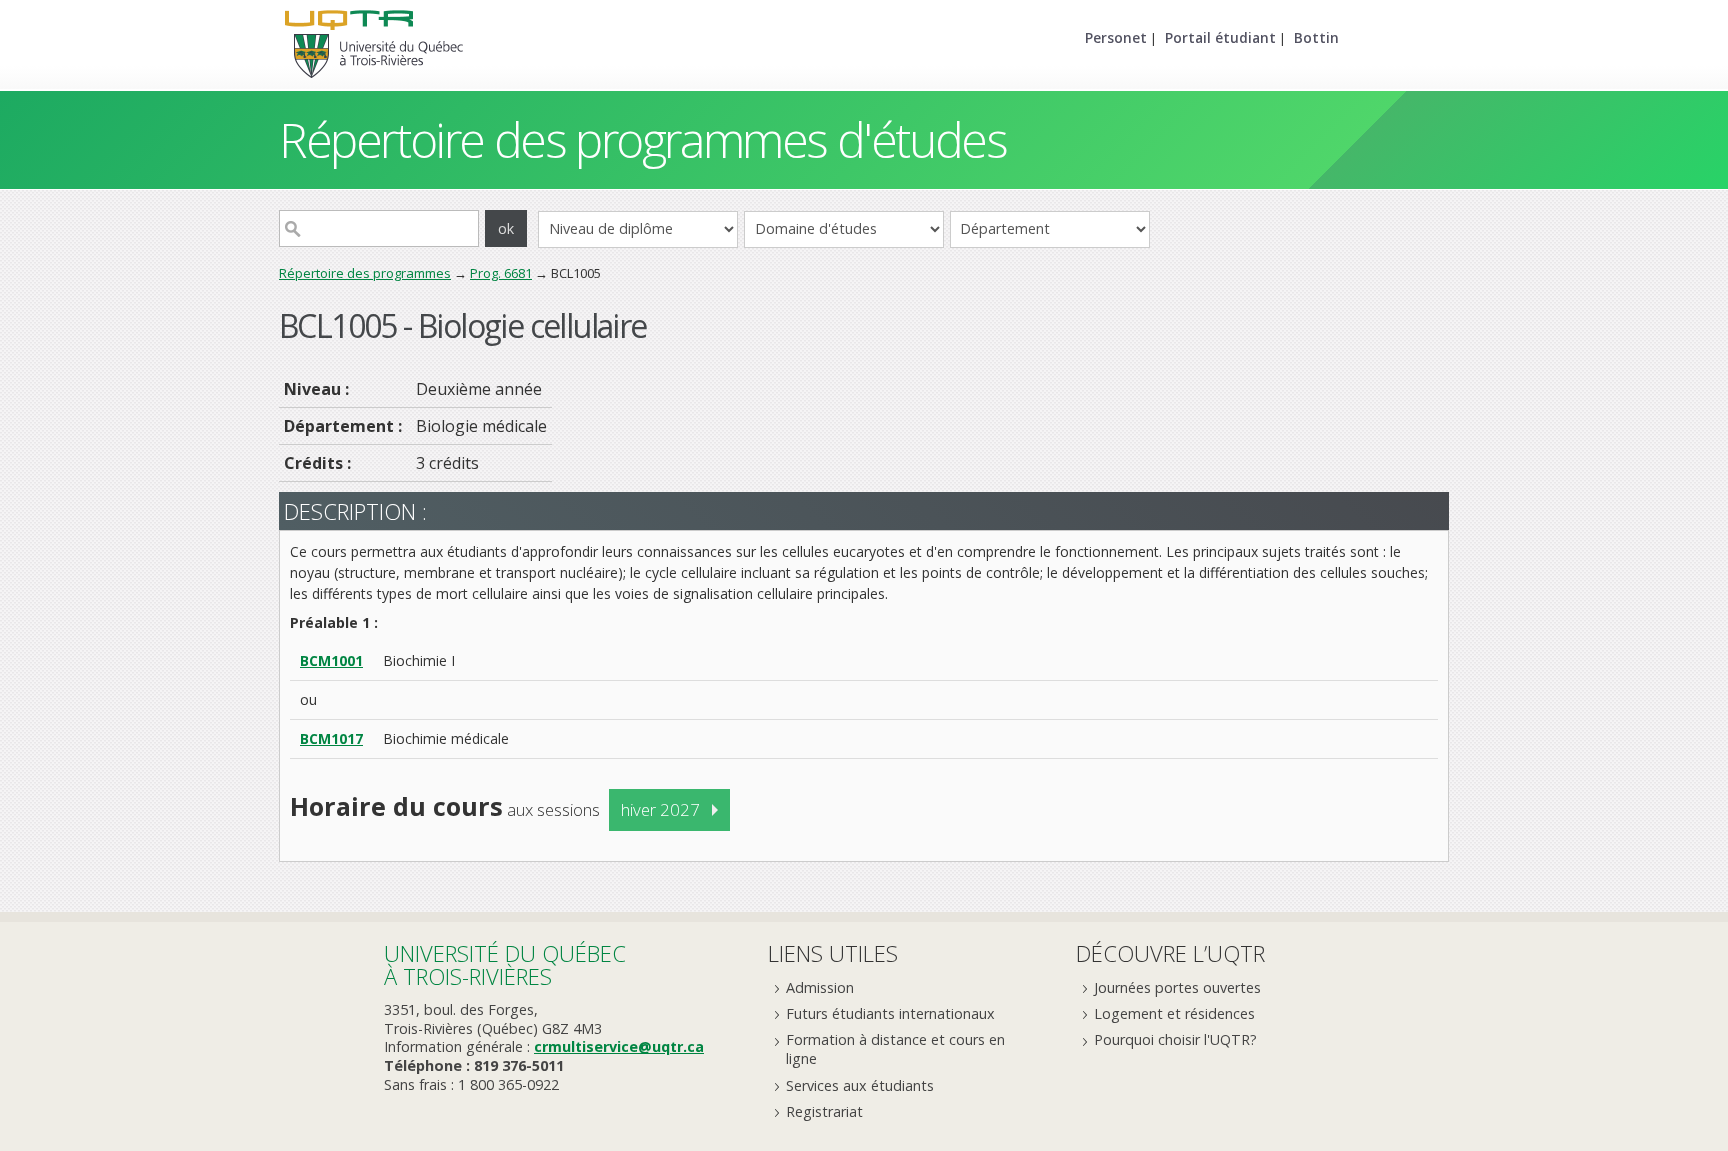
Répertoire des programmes (365, 273)
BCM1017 (331, 738)
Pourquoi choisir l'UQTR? (1175, 1039)
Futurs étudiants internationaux (890, 1013)
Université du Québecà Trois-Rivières (505, 964)
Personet (1116, 37)
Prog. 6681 (501, 273)
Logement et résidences (1174, 1013)
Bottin (1316, 37)
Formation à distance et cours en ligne (895, 1049)
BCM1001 (331, 660)
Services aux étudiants (860, 1085)
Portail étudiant (1220, 37)
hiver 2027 (660, 809)
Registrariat (824, 1111)
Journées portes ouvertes (1177, 987)
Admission (820, 987)
